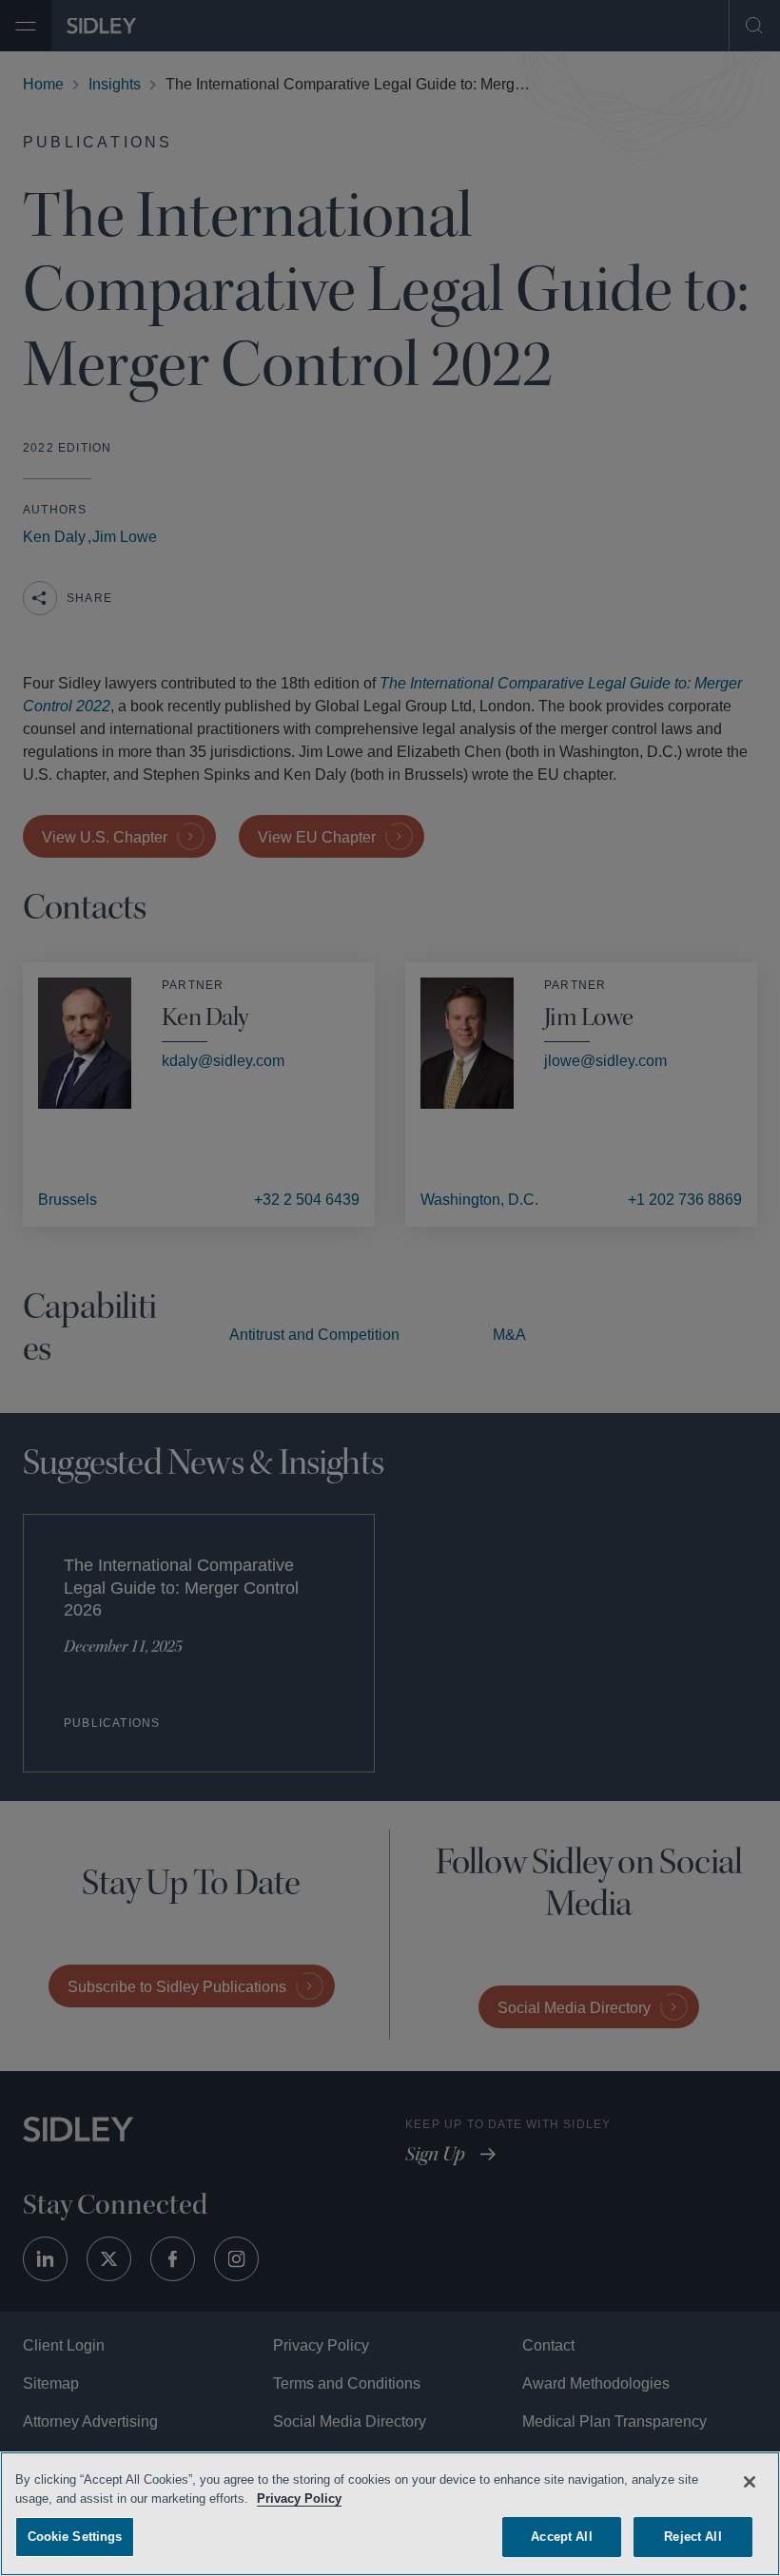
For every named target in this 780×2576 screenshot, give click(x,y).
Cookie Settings (75, 2534)
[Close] (750, 2479)
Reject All (692, 2534)
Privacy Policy (302, 2496)
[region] (390, 2512)
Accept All (562, 2534)
